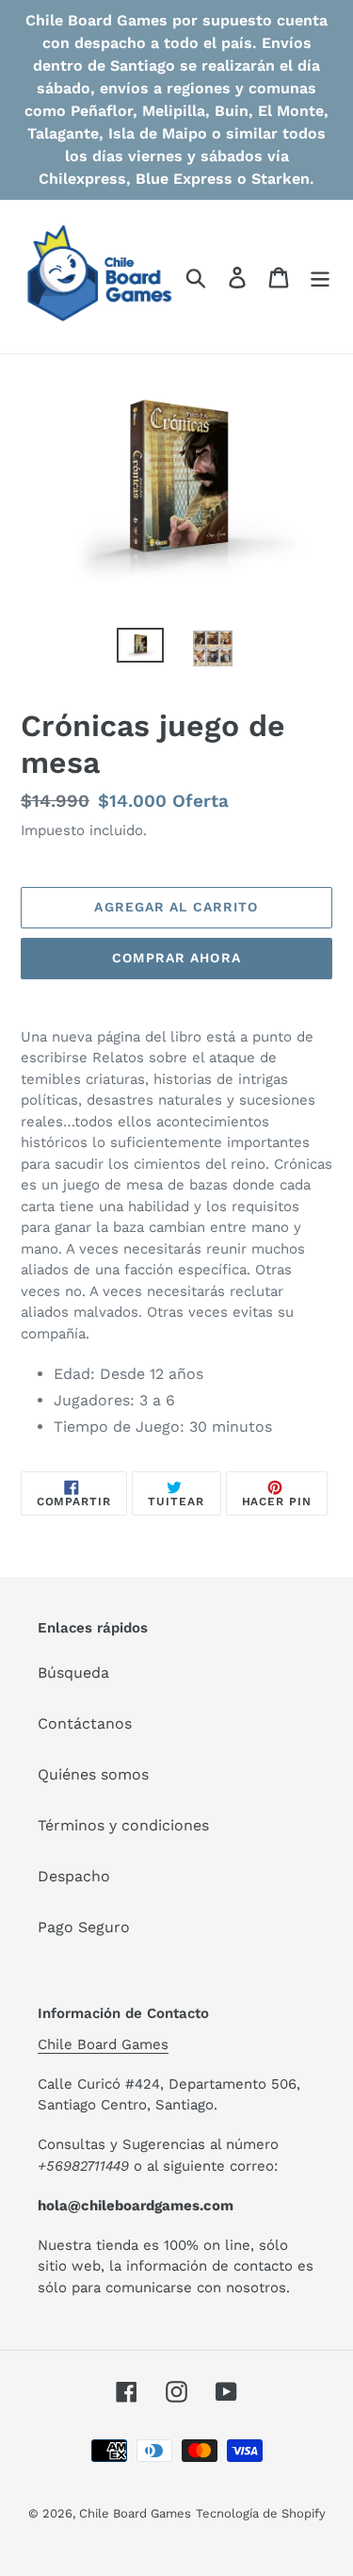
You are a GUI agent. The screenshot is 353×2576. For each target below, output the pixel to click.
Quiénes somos (93, 1774)
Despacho (74, 1876)
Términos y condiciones (123, 1825)
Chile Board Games (103, 2044)
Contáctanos (85, 1723)
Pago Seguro (84, 1927)
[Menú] (320, 277)
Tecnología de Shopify (261, 2513)
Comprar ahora (176, 958)
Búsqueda (73, 1673)
